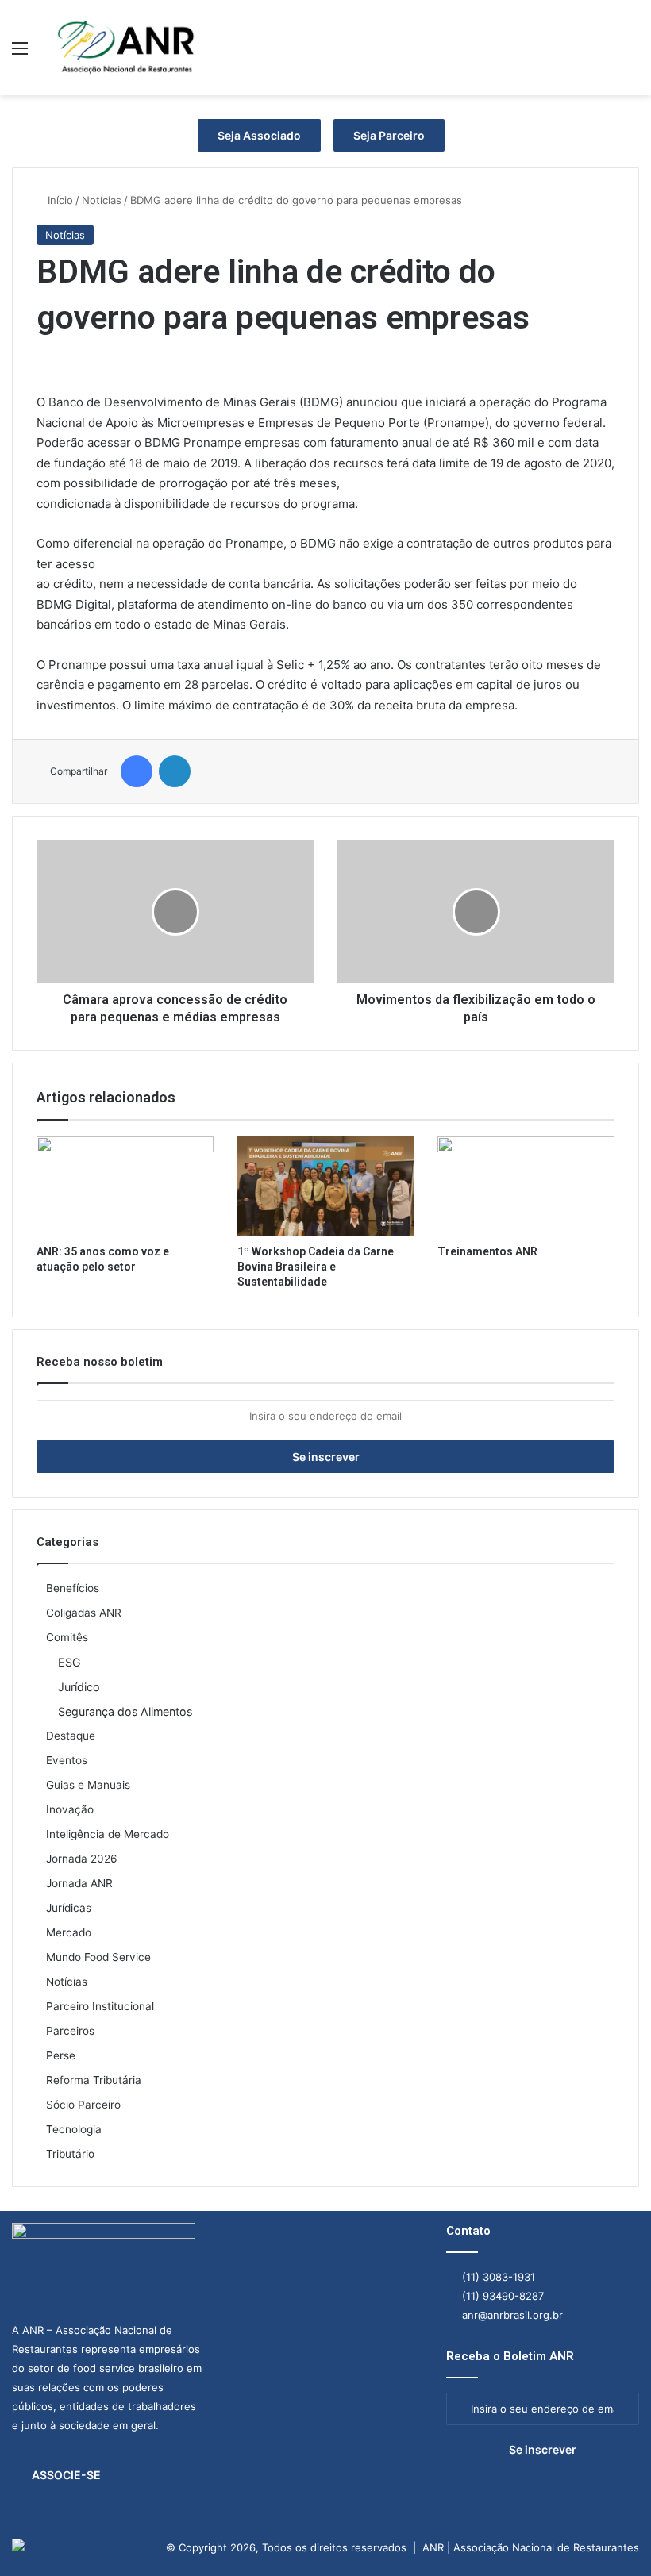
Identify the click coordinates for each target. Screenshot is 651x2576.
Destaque (71, 1736)
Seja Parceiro (389, 135)
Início (59, 200)
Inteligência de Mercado (108, 1834)
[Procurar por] (631, 54)
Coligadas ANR (84, 1613)
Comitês (67, 1637)
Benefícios (73, 1588)
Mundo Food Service (98, 1957)
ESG (69, 1662)
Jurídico (79, 1687)
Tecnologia (74, 2129)
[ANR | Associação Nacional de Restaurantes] (127, 48)
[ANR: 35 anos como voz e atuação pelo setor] (125, 1186)
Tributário (70, 2154)
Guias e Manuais (88, 1785)
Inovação (70, 1809)
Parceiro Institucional (100, 2006)
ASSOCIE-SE (66, 2475)
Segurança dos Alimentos (125, 1711)
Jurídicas (69, 1908)
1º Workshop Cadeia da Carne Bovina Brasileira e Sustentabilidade (316, 1267)
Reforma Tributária (94, 2080)
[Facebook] (137, 771)
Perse (61, 2055)
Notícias (102, 200)
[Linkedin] (175, 771)
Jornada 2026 (82, 1859)
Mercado (69, 1932)
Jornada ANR (79, 1883)
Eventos (67, 1760)
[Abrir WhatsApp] (611, 2536)
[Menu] (20, 54)
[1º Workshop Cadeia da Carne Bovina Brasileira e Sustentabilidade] (326, 1186)
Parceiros (70, 2031)
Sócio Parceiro (83, 2105)
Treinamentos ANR (487, 1251)
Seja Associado (259, 135)
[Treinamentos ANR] (526, 1186)
